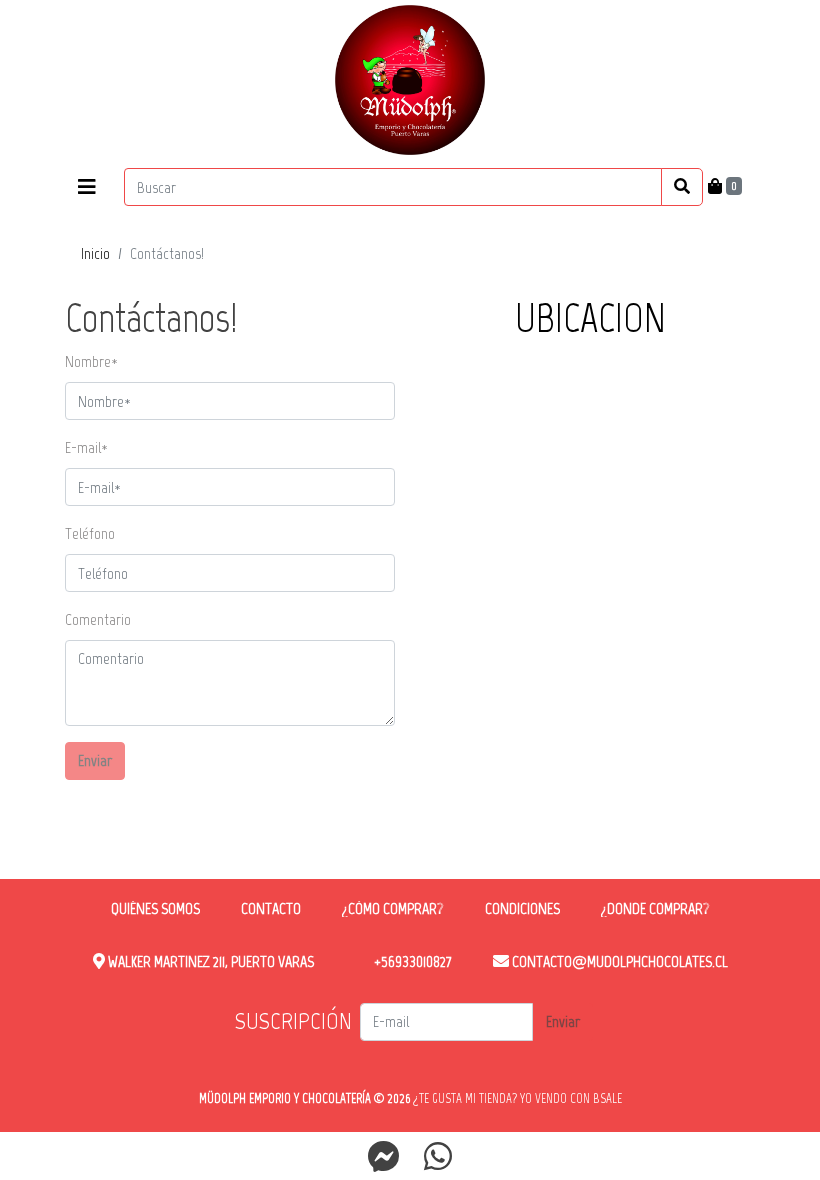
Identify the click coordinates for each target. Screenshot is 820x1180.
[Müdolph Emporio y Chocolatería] (410, 80)
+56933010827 (411, 961)
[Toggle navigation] (87, 187)
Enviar (95, 760)
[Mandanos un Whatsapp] (438, 1156)
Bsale (607, 1098)
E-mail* (86, 447)
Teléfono (90, 533)
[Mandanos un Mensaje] (384, 1156)
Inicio (95, 253)
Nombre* (91, 361)
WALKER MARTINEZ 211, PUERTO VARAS (209, 961)
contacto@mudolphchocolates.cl (618, 961)
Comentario (98, 619)
